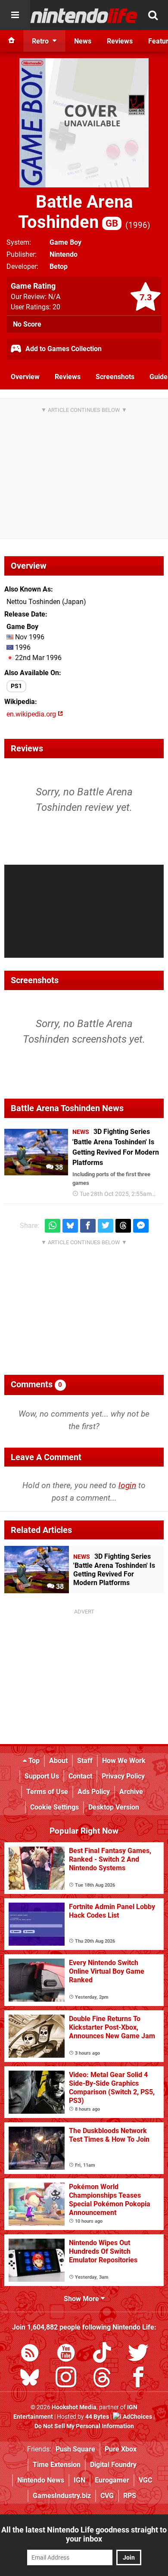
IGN (79, 2480)
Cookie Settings (54, 1807)
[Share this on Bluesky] (70, 1226)
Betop (59, 266)
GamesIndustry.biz (62, 2496)
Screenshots (115, 377)
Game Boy (65, 242)
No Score (27, 324)
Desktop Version (114, 1807)
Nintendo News (41, 2480)
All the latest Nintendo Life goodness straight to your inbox (84, 2534)
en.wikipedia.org (32, 714)
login (127, 1485)
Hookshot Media (74, 2407)
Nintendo (64, 254)
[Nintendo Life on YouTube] (66, 2354)
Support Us (42, 1776)
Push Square (75, 2449)
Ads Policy (94, 1792)
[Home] (12, 41)
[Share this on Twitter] (106, 1226)
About (58, 1761)
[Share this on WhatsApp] (53, 1226)
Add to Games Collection (63, 349)
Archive (131, 1792)
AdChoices (137, 2417)
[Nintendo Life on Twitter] (138, 2354)
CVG (107, 2496)
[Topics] (15, 15)
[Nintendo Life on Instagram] (66, 2379)
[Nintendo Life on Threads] (102, 2379)
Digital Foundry (113, 2465)
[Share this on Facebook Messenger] (141, 1226)
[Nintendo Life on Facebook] (138, 2379)
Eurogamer (112, 2480)
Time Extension (57, 2465)
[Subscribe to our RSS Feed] (30, 2354)
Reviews (68, 377)
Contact (80, 1776)
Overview (25, 377)
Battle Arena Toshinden (75, 212)
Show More (82, 2299)
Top (33, 1761)
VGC (145, 2480)
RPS (130, 2496)
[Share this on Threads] (123, 1226)
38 (58, 1167)
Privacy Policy (123, 1776)
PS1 (16, 686)
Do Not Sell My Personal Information (84, 2426)
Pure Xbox (121, 2449)
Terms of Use (47, 1792)
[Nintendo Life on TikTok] (102, 2354)
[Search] (153, 15)
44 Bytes (97, 2417)
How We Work (124, 1761)
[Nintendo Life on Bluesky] (30, 2379)
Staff (85, 1761)
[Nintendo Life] (84, 16)
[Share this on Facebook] (88, 1226)
